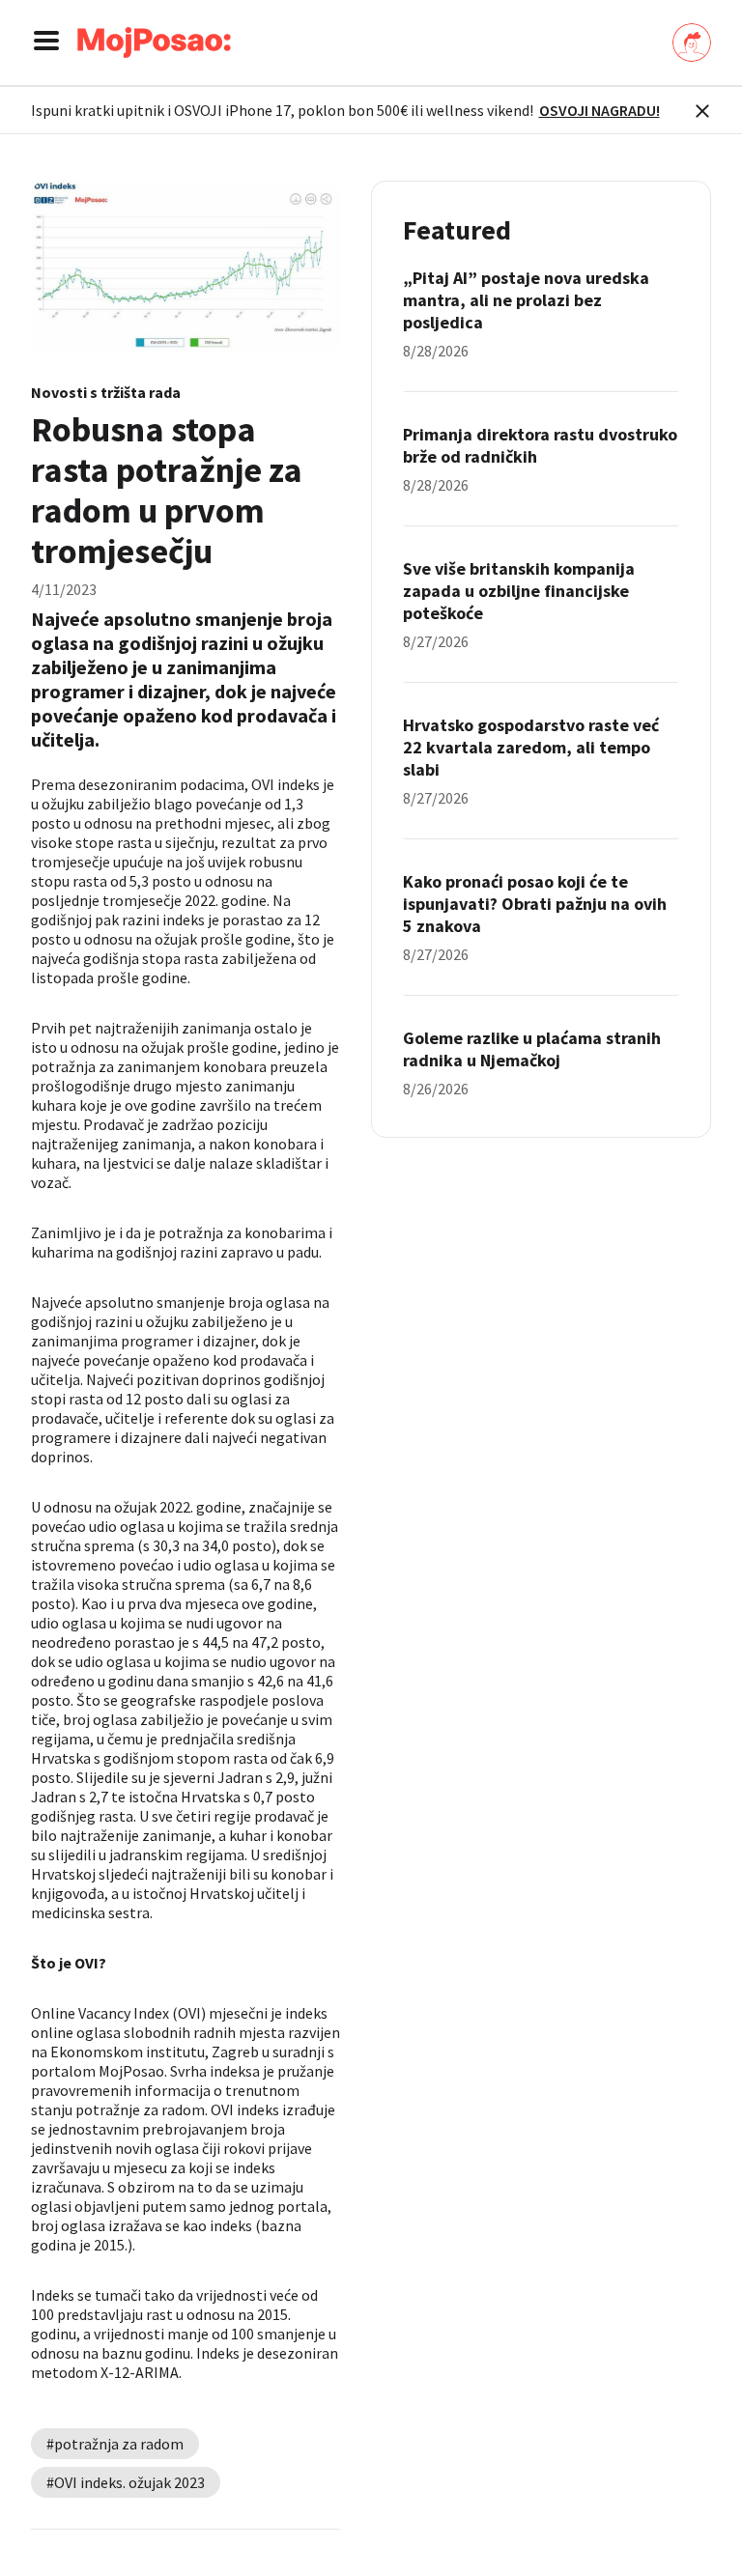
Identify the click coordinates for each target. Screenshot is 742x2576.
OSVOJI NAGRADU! (599, 110)
